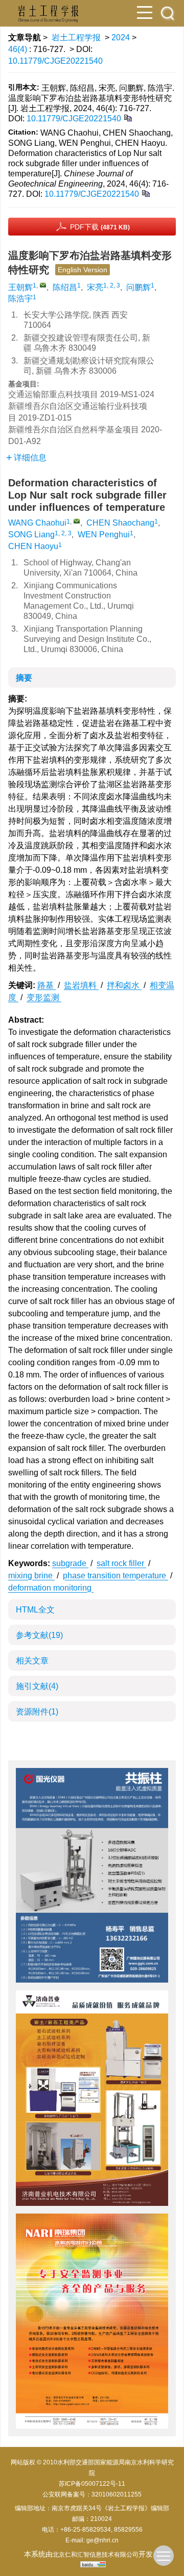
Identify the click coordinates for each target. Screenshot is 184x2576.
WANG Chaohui (37, 523)
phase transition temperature (116, 1576)
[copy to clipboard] (145, 193)
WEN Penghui (104, 535)
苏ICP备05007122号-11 (92, 2484)
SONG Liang (31, 535)
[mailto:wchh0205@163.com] (43, 285)
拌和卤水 (124, 985)
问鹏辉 (139, 287)
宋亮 (95, 287)
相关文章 (32, 1661)
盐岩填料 (81, 985)
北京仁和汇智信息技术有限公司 (96, 2555)
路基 (47, 985)
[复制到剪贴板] (128, 118)
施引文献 (37, 1686)
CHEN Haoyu (33, 546)
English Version (83, 270)
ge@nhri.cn (102, 2540)
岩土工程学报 (76, 37)
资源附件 (37, 1712)
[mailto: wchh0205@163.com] (77, 521)
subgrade (70, 1563)
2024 (121, 37)
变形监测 (44, 997)
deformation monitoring (51, 1588)
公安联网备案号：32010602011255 (92, 2494)
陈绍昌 (65, 287)
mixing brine (31, 1576)
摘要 (24, 678)
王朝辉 (20, 287)
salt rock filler (121, 1563)
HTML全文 (35, 1610)
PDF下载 (100, 227)
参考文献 (39, 1635)
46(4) (19, 49)
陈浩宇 (20, 298)
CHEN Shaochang (120, 523)
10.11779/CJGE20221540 (55, 61)
